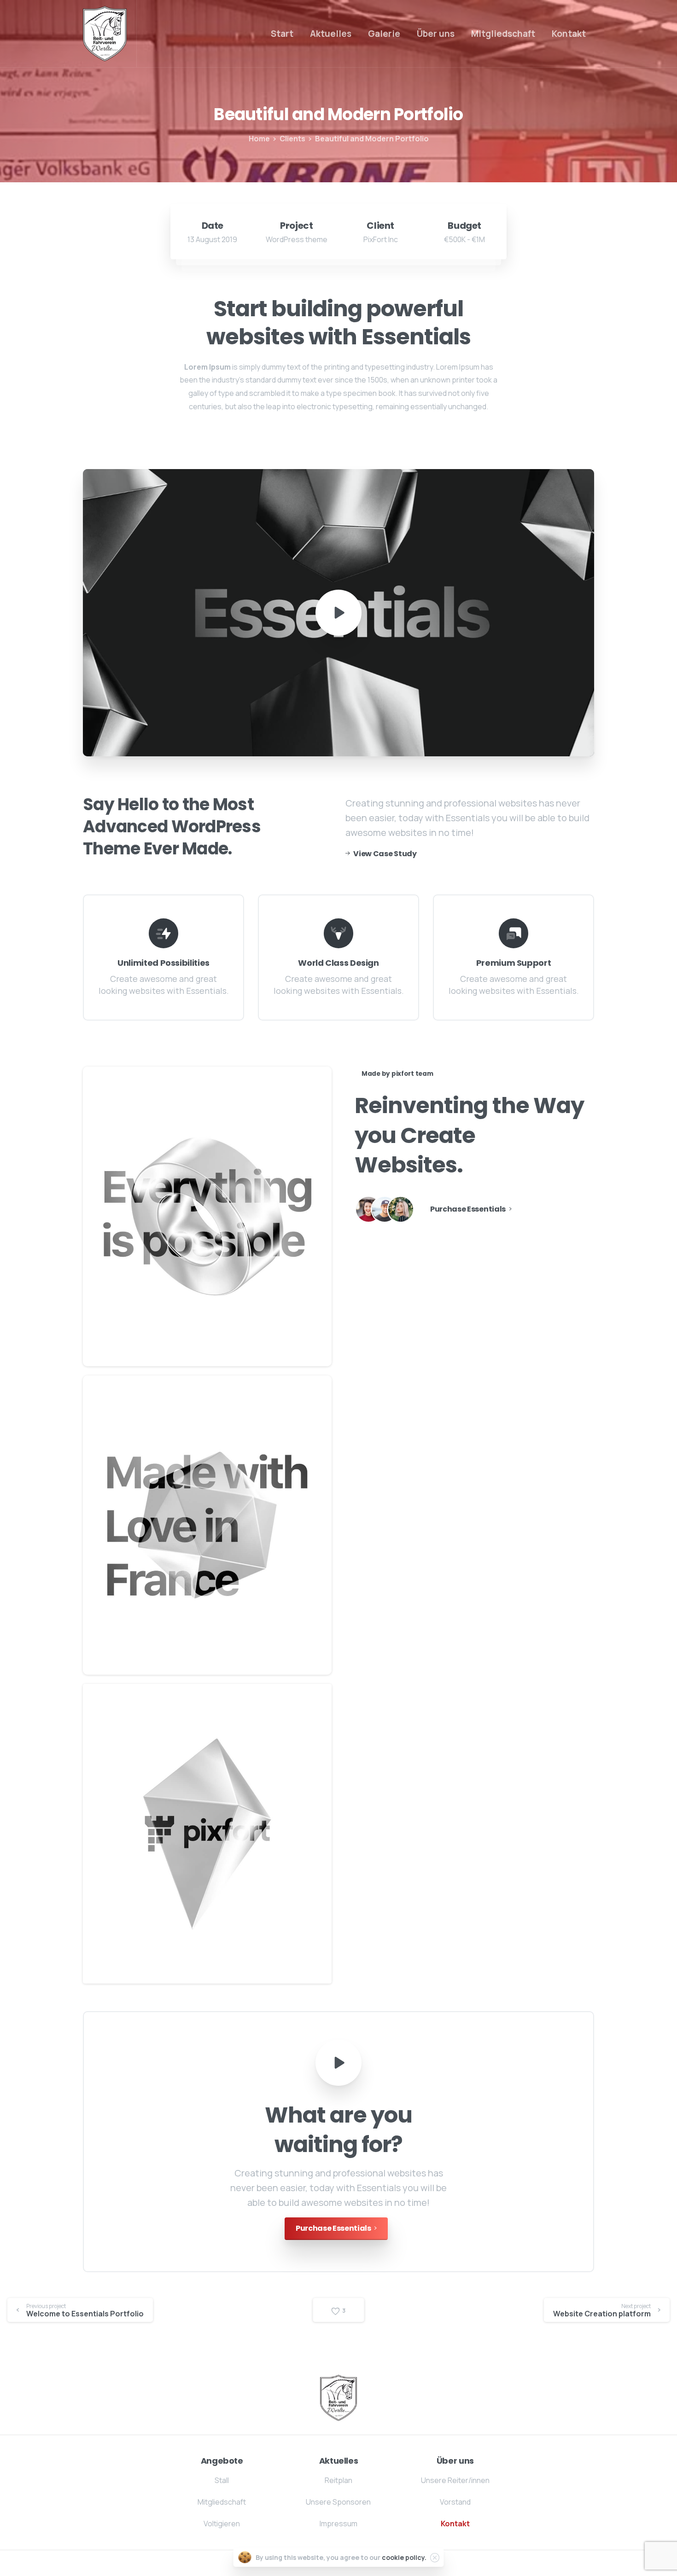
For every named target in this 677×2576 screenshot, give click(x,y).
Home (259, 139)
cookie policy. (404, 2557)
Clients (292, 139)
